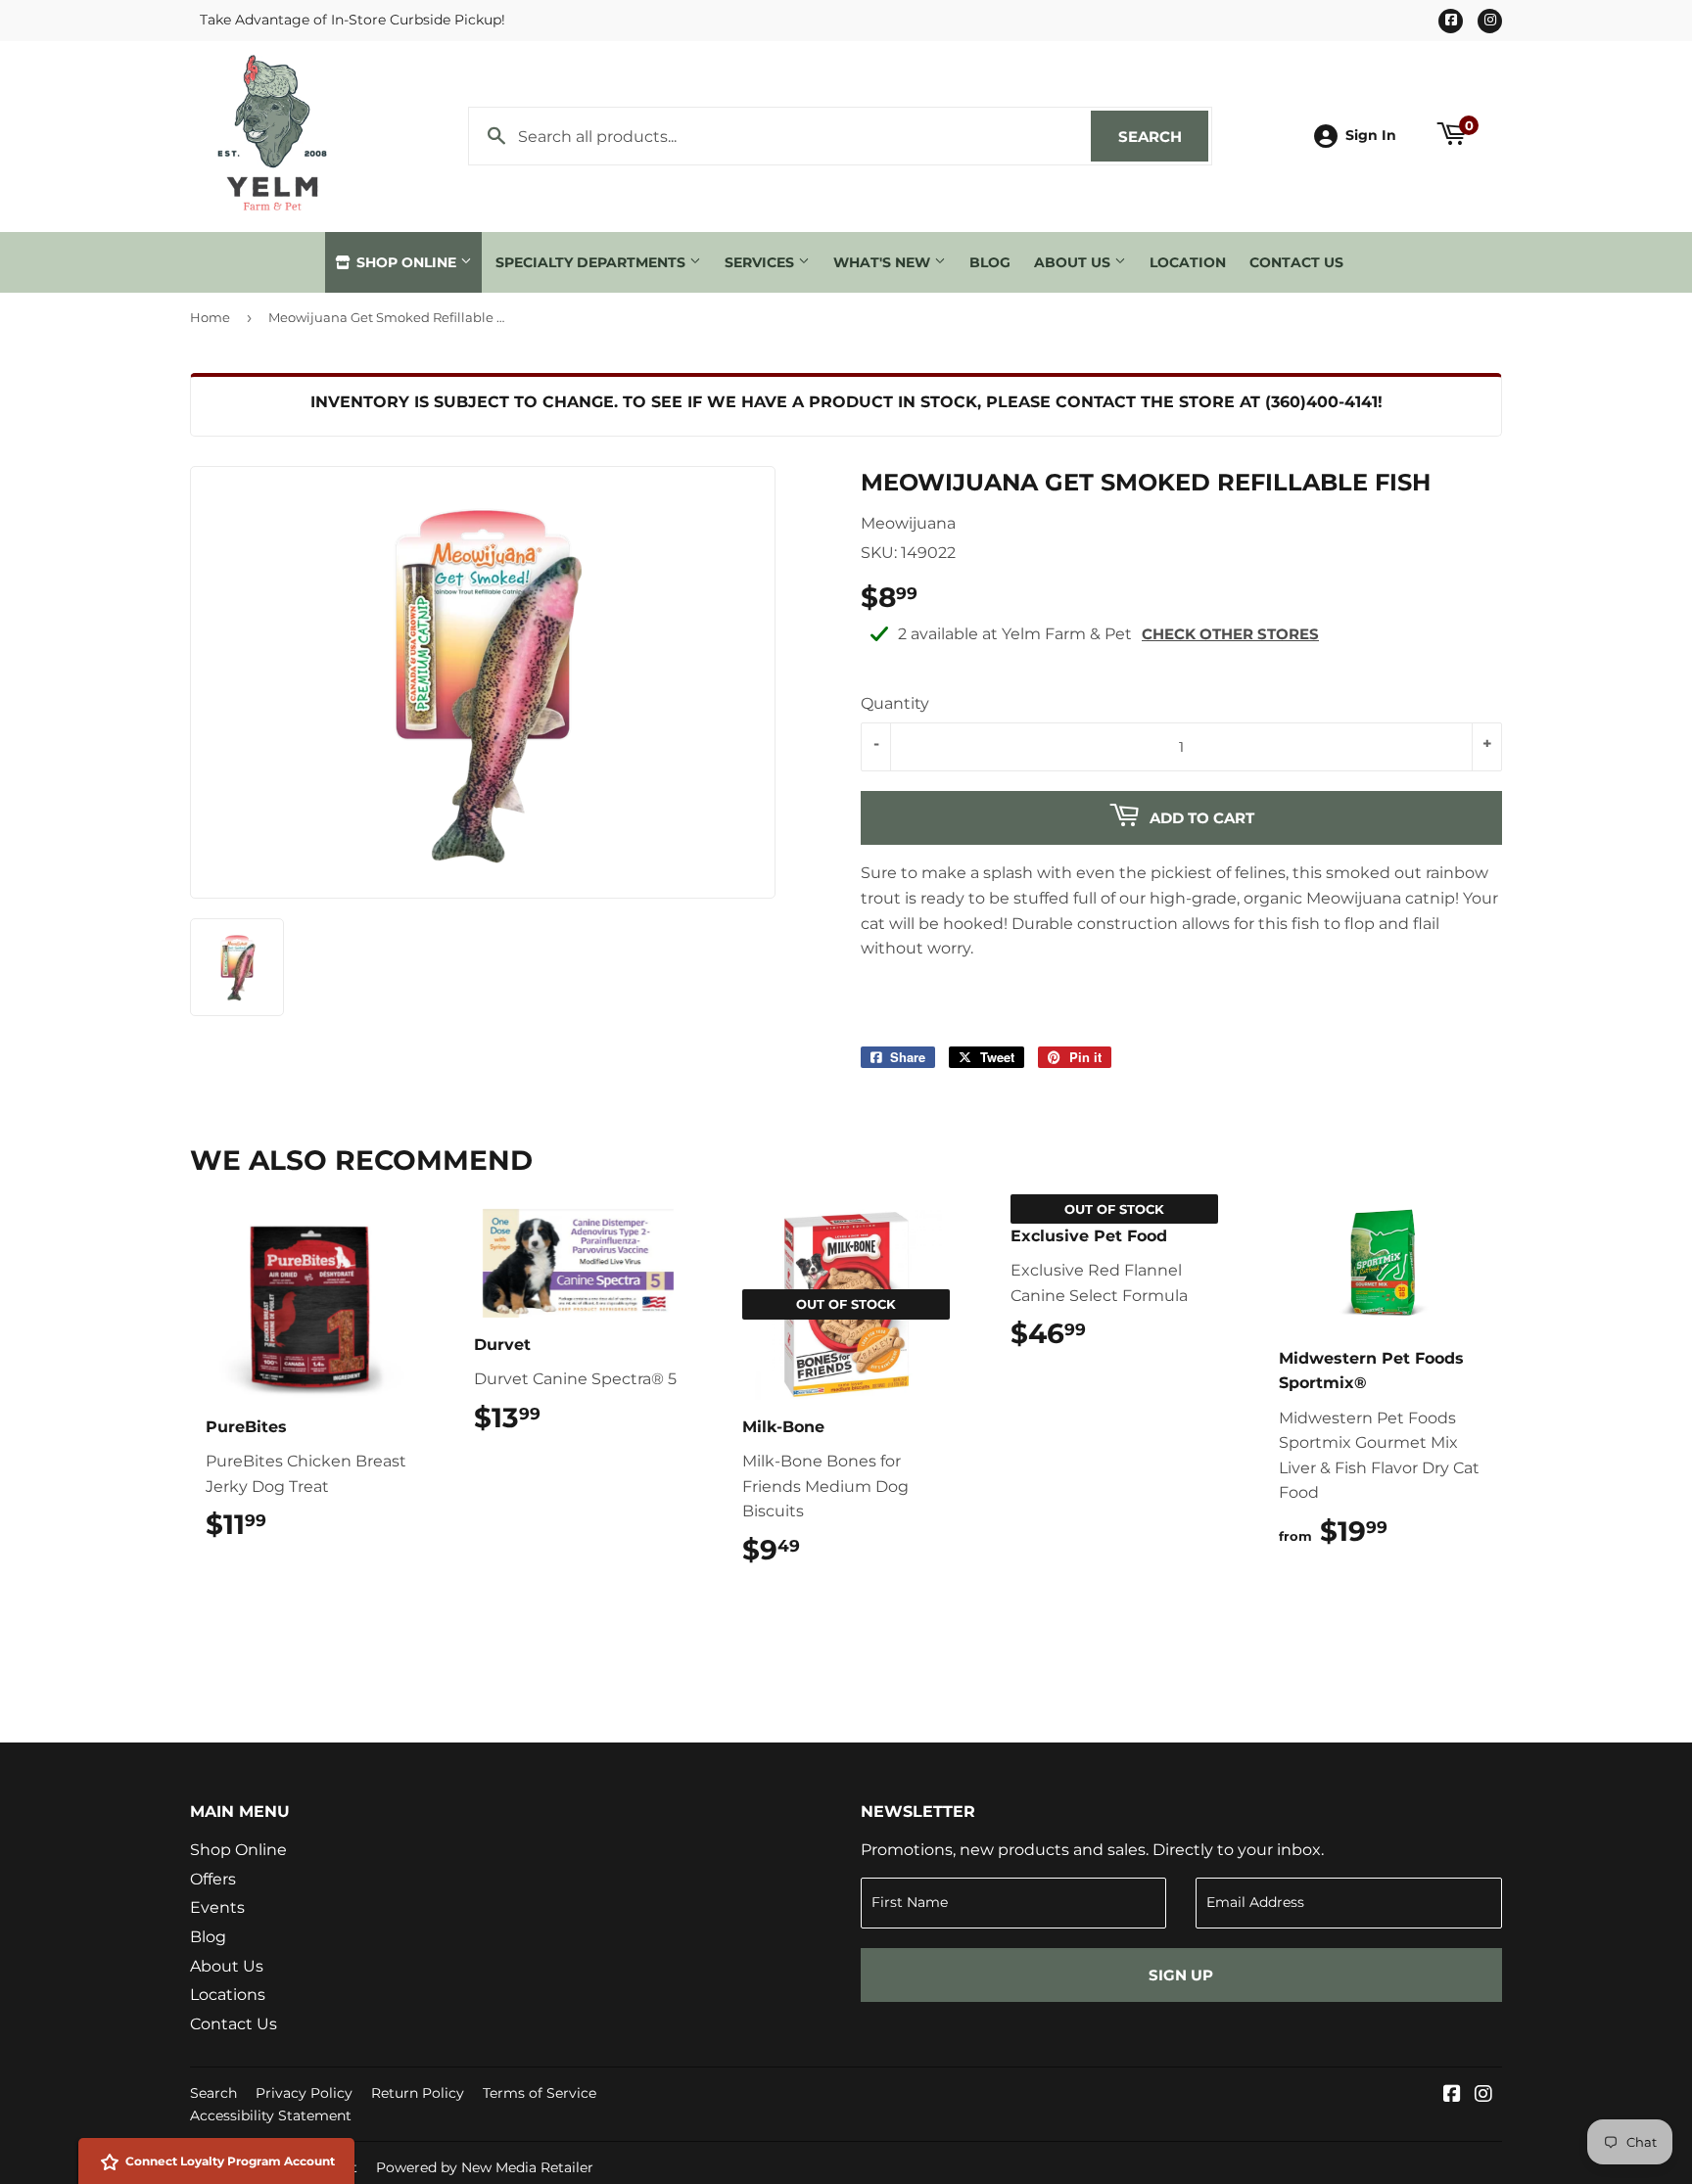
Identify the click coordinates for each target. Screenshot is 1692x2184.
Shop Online (406, 262)
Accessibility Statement (271, 2115)
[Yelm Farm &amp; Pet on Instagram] (1483, 2095)
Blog (990, 262)
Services (761, 262)
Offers (213, 1879)
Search (1163, 137)
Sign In (1371, 135)
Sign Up (1181, 1975)
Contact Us (1296, 262)
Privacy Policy (304, 2093)
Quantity (895, 703)
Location (1188, 262)
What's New (884, 262)
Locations (228, 1995)
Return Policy (418, 2093)
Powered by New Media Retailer (485, 2167)
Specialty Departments (592, 262)
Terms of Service (540, 2093)
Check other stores (1230, 634)
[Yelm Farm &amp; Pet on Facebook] (1452, 2095)
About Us (1074, 262)
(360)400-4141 (1321, 402)
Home (210, 317)
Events (217, 1907)
